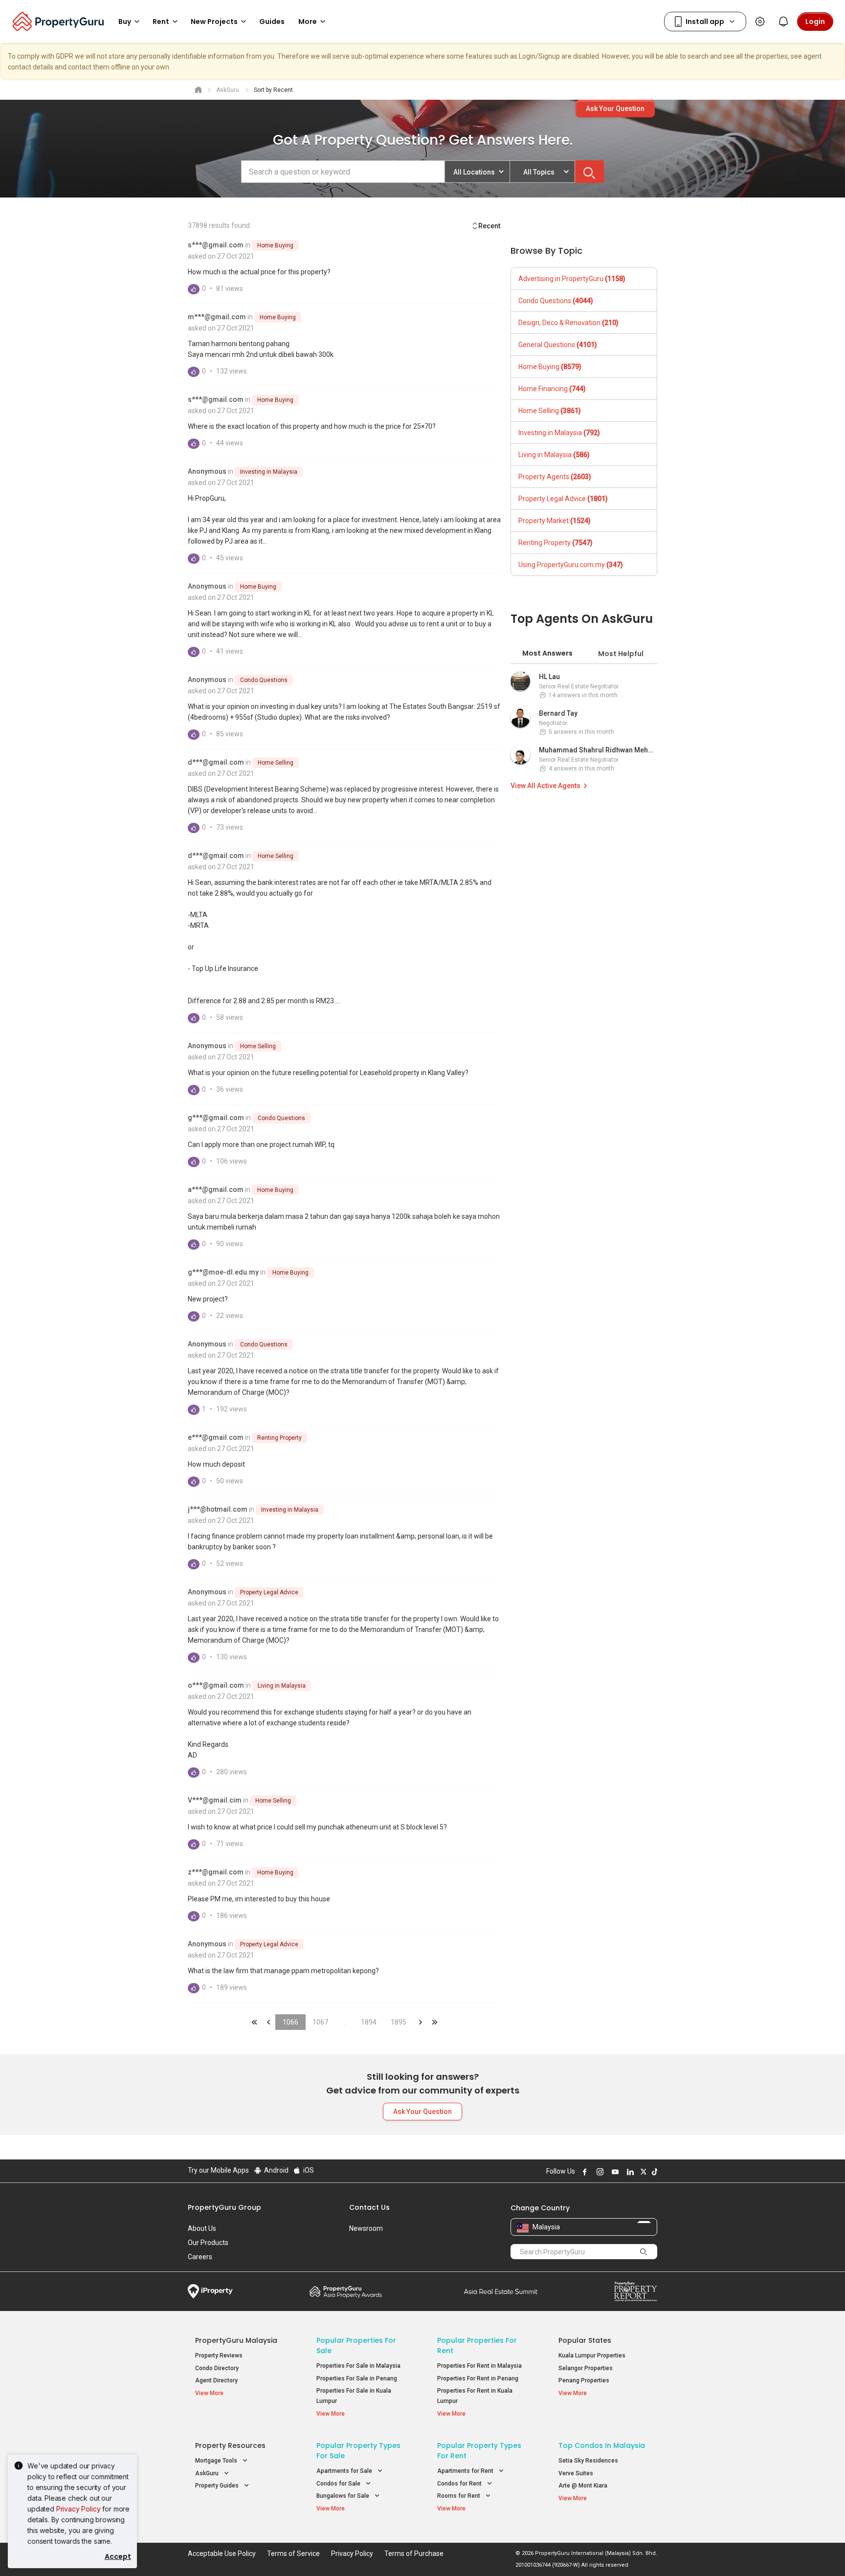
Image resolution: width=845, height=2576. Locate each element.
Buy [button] (125, 22)
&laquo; (254, 2022)
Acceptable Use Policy (222, 2554)
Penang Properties (584, 2380)
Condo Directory (217, 2368)
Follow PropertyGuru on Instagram (599, 2172)
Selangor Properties (586, 2368)
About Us (202, 2228)
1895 (399, 2022)
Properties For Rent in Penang (478, 2378)
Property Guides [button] (218, 2486)
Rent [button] (161, 22)
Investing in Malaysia (269, 472)
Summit (501, 2291)
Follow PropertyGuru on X (642, 2172)
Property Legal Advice (269, 1592)
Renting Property (279, 1438)
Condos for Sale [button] (339, 2484)
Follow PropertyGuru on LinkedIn (629, 2172)
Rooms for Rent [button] (459, 2496)
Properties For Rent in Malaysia (479, 2366)
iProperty (210, 2291)
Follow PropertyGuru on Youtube (614, 2172)
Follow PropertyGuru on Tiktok (653, 2172)
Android (276, 2170)
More (308, 22)
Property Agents (555, 477)
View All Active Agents (545, 786)
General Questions (558, 345)
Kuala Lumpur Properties (592, 2356)
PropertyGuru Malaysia (236, 2340)
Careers (200, 2257)
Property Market (555, 521)
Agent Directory (216, 2380)
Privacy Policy (78, 2509)
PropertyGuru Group (224, 2207)
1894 (369, 2022)
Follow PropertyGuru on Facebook (583, 2172)
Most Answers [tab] (547, 653)
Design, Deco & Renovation (568, 323)
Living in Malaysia (282, 1686)
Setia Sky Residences (588, 2461)
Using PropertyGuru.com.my (571, 565)
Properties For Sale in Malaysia (358, 2366)
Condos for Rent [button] (460, 2484)
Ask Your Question (615, 109)
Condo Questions (264, 680)
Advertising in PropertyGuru (572, 279)
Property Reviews (219, 2356)
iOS (308, 2170)
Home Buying (275, 245)
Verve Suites (576, 2473)
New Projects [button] (214, 22)
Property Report (635, 2291)
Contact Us (369, 2207)
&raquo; (421, 2022)
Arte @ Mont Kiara (583, 2486)
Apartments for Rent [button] (466, 2471)
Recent (489, 226)
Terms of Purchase (414, 2554)
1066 (290, 2022)
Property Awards (346, 2291)
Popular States (585, 2340)
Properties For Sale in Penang (357, 2378)
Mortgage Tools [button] (217, 2461)
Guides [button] (272, 22)
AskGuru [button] (208, 2473)
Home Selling (276, 763)
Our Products (208, 2243)
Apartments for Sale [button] (345, 2471)
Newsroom (366, 2228)
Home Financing (552, 389)
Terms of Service (293, 2554)
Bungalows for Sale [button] (344, 2496)
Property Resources (230, 2445)
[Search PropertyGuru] (644, 2251)
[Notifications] (783, 22)
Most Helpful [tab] (621, 654)
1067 (320, 2022)
